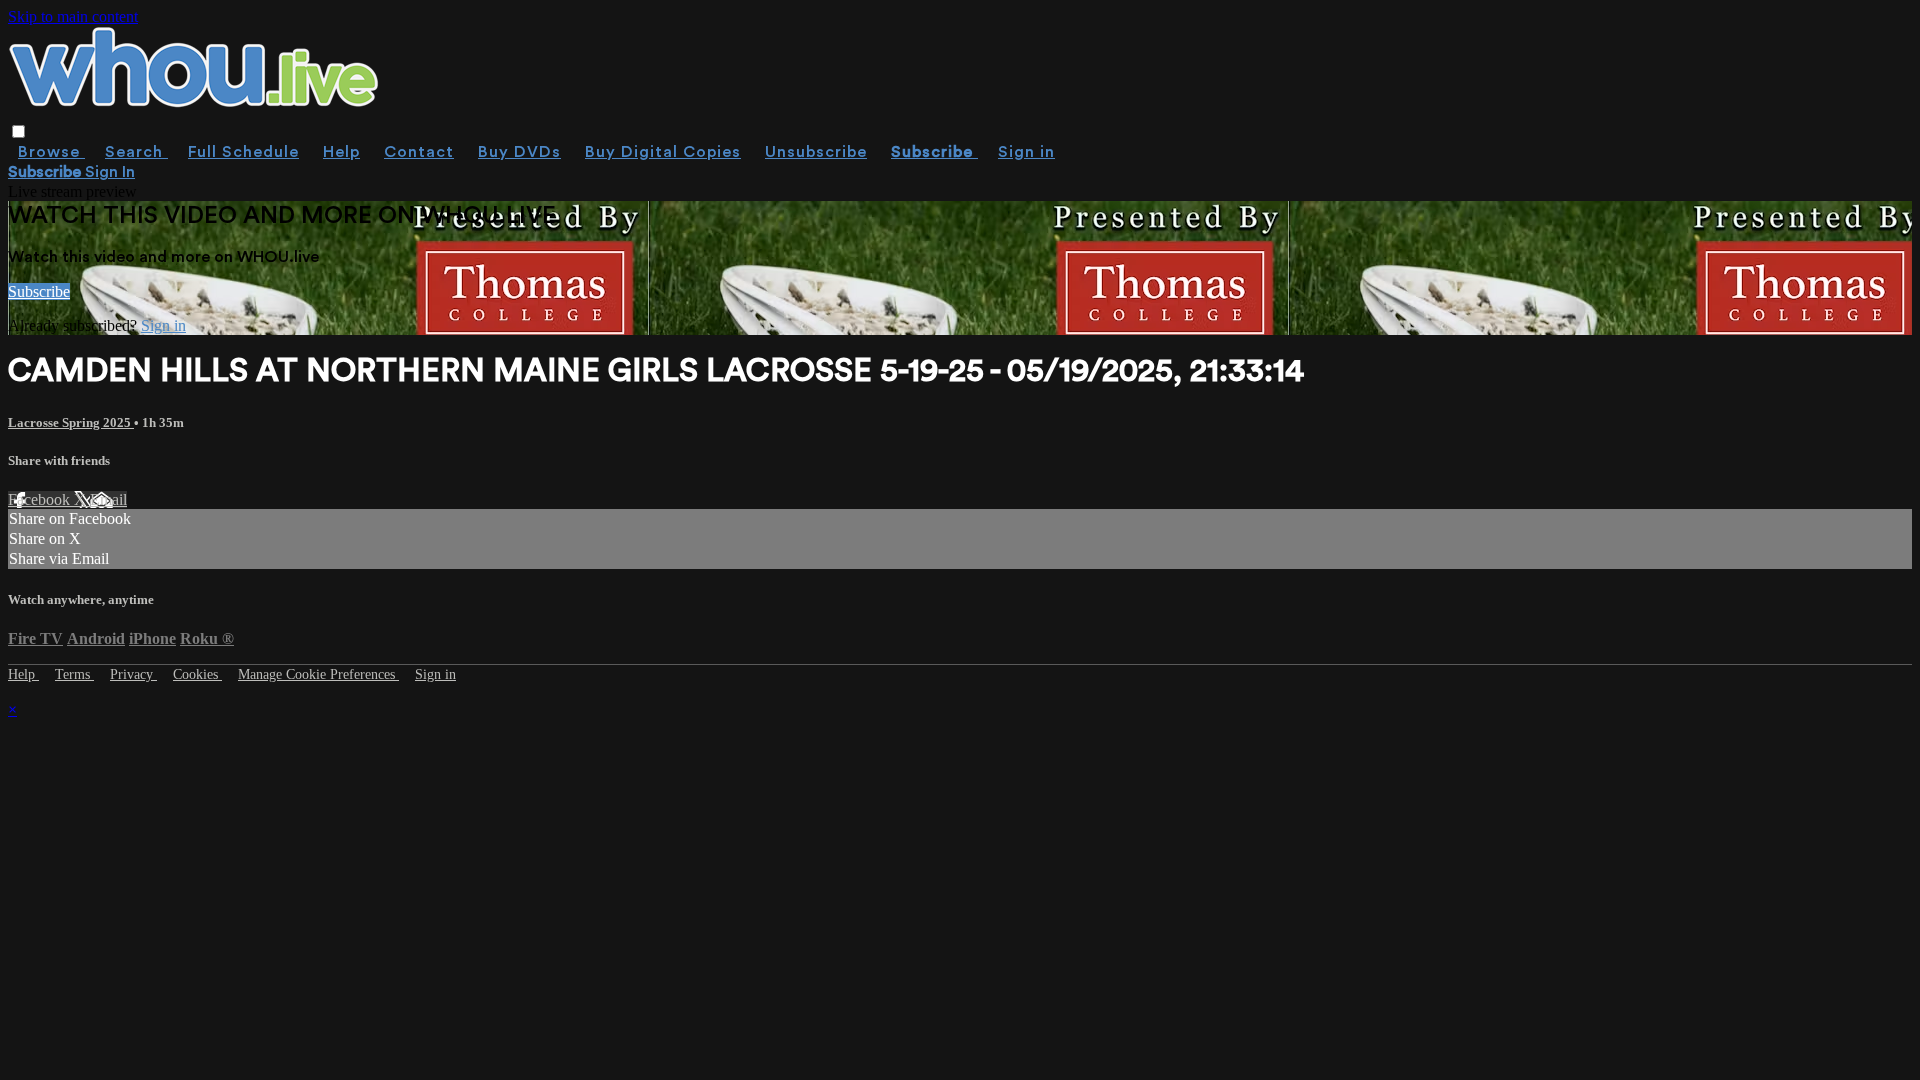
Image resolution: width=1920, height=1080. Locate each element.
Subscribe (39, 291)
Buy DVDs (519, 152)
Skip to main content (73, 16)
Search (136, 152)
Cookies (197, 674)
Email (108, 499)
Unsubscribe (816, 152)
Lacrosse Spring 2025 (71, 422)
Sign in (1026, 152)
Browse (51, 152)
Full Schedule (243, 152)
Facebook (41, 499)
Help (341, 152)
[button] (18, 131)
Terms (74, 674)
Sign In (110, 172)
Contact (419, 152)
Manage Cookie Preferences (318, 674)
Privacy (133, 674)
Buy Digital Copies (663, 152)
